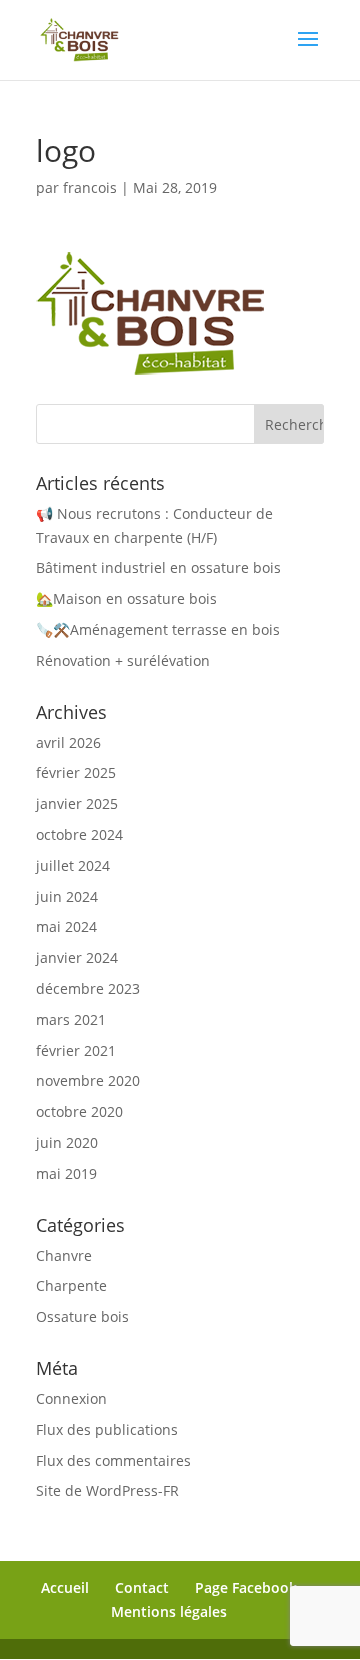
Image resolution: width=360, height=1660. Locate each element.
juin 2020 (67, 1142)
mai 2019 (66, 1173)
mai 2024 (66, 926)
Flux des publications (107, 1429)
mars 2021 (71, 1019)
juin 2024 (67, 896)
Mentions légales (169, 1611)
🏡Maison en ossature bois (126, 598)
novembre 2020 (88, 1080)
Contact (142, 1587)
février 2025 (76, 772)
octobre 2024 (79, 834)
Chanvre (64, 1255)
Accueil (65, 1587)
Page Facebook (246, 1587)
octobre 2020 (79, 1111)
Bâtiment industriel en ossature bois (158, 567)
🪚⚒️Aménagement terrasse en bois (158, 629)
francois (90, 187)
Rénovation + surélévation (123, 660)
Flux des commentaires (113, 1460)
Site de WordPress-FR (107, 1490)
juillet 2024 (73, 865)
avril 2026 (68, 742)
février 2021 (76, 1050)
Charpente (71, 1285)
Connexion (71, 1398)
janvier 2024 (77, 957)
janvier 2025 (77, 803)
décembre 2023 (88, 988)
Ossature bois (82, 1316)
